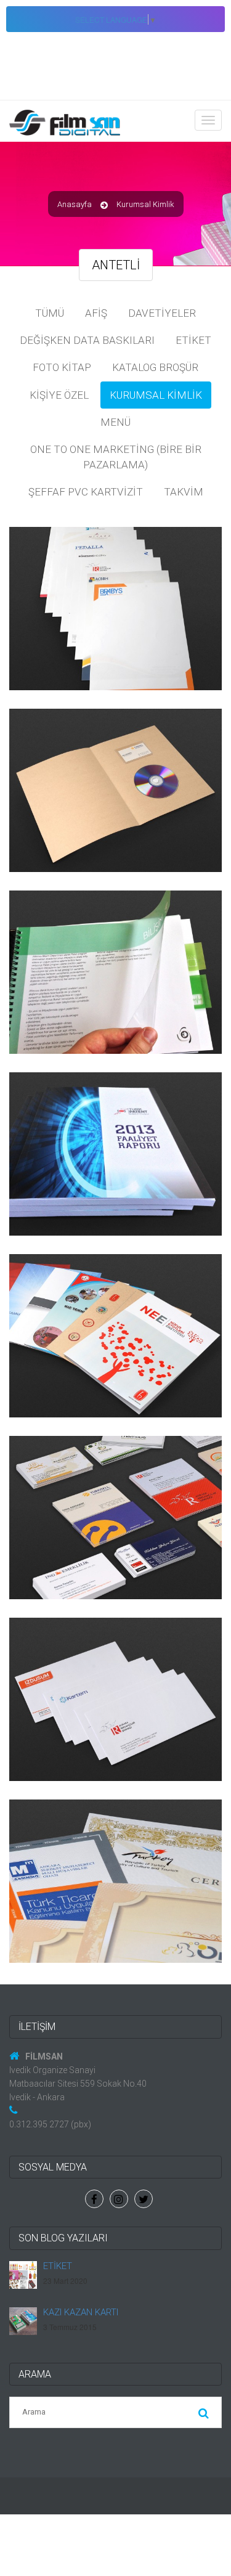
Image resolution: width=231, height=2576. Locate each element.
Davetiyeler (162, 313)
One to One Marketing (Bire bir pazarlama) (116, 457)
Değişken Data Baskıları (87, 340)
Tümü (50, 313)
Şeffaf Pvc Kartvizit (86, 492)
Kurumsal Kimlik (156, 395)
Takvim (184, 492)
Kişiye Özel (59, 395)
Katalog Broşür (155, 367)
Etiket (193, 340)
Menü (115, 422)
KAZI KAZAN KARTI (81, 2312)
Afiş (96, 313)
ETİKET (58, 2266)
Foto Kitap (62, 367)
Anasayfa (75, 204)
